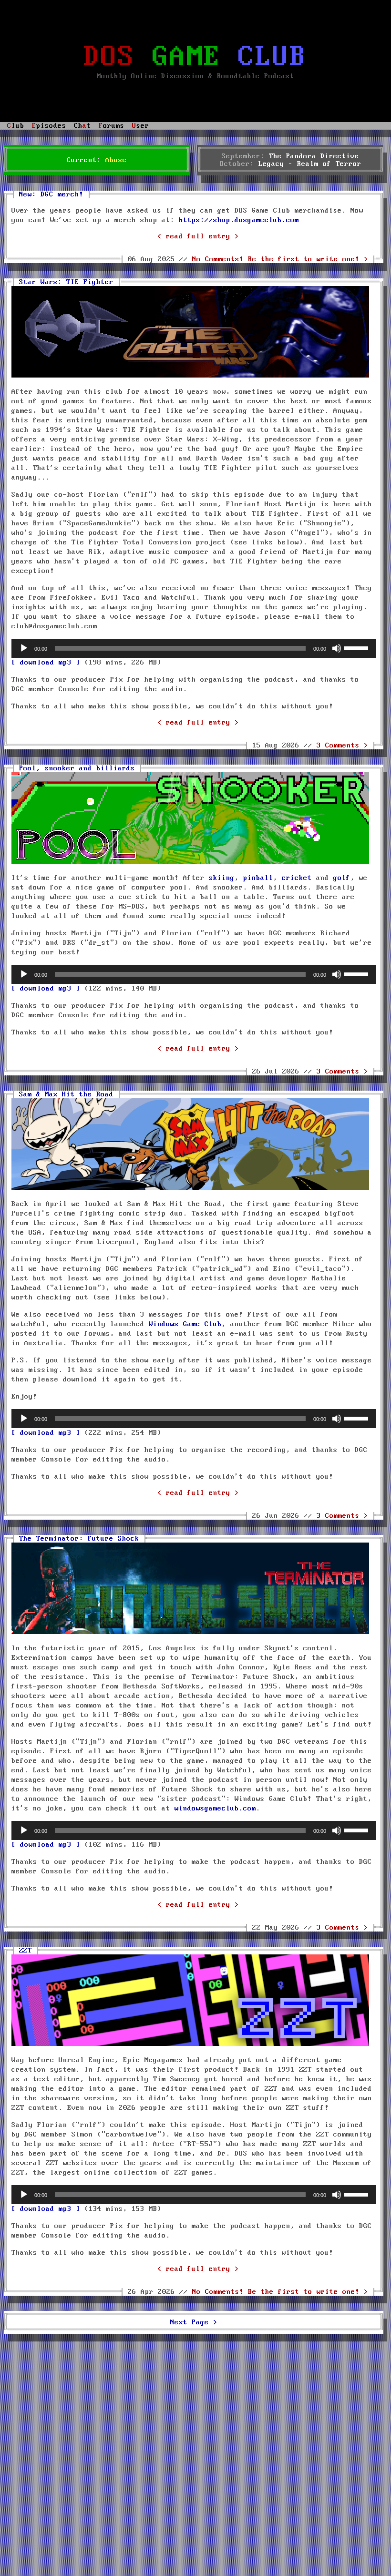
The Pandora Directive (314, 156)
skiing (222, 878)
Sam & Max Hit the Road (66, 1094)
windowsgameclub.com (215, 1809)
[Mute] (337, 648)
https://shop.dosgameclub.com (239, 220)
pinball (258, 878)
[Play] (24, 648)
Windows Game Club (185, 1324)
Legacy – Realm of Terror (310, 164)
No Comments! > (280, 259)
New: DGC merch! (51, 194)
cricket (297, 878)
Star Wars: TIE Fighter (66, 282)
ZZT (26, 1951)
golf (342, 878)
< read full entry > (198, 236)
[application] (194, 648)
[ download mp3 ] (46, 663)
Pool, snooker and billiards (77, 768)
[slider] (358, 647)
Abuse (116, 160)
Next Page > (194, 2322)
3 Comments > (342, 746)
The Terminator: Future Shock (79, 1539)
